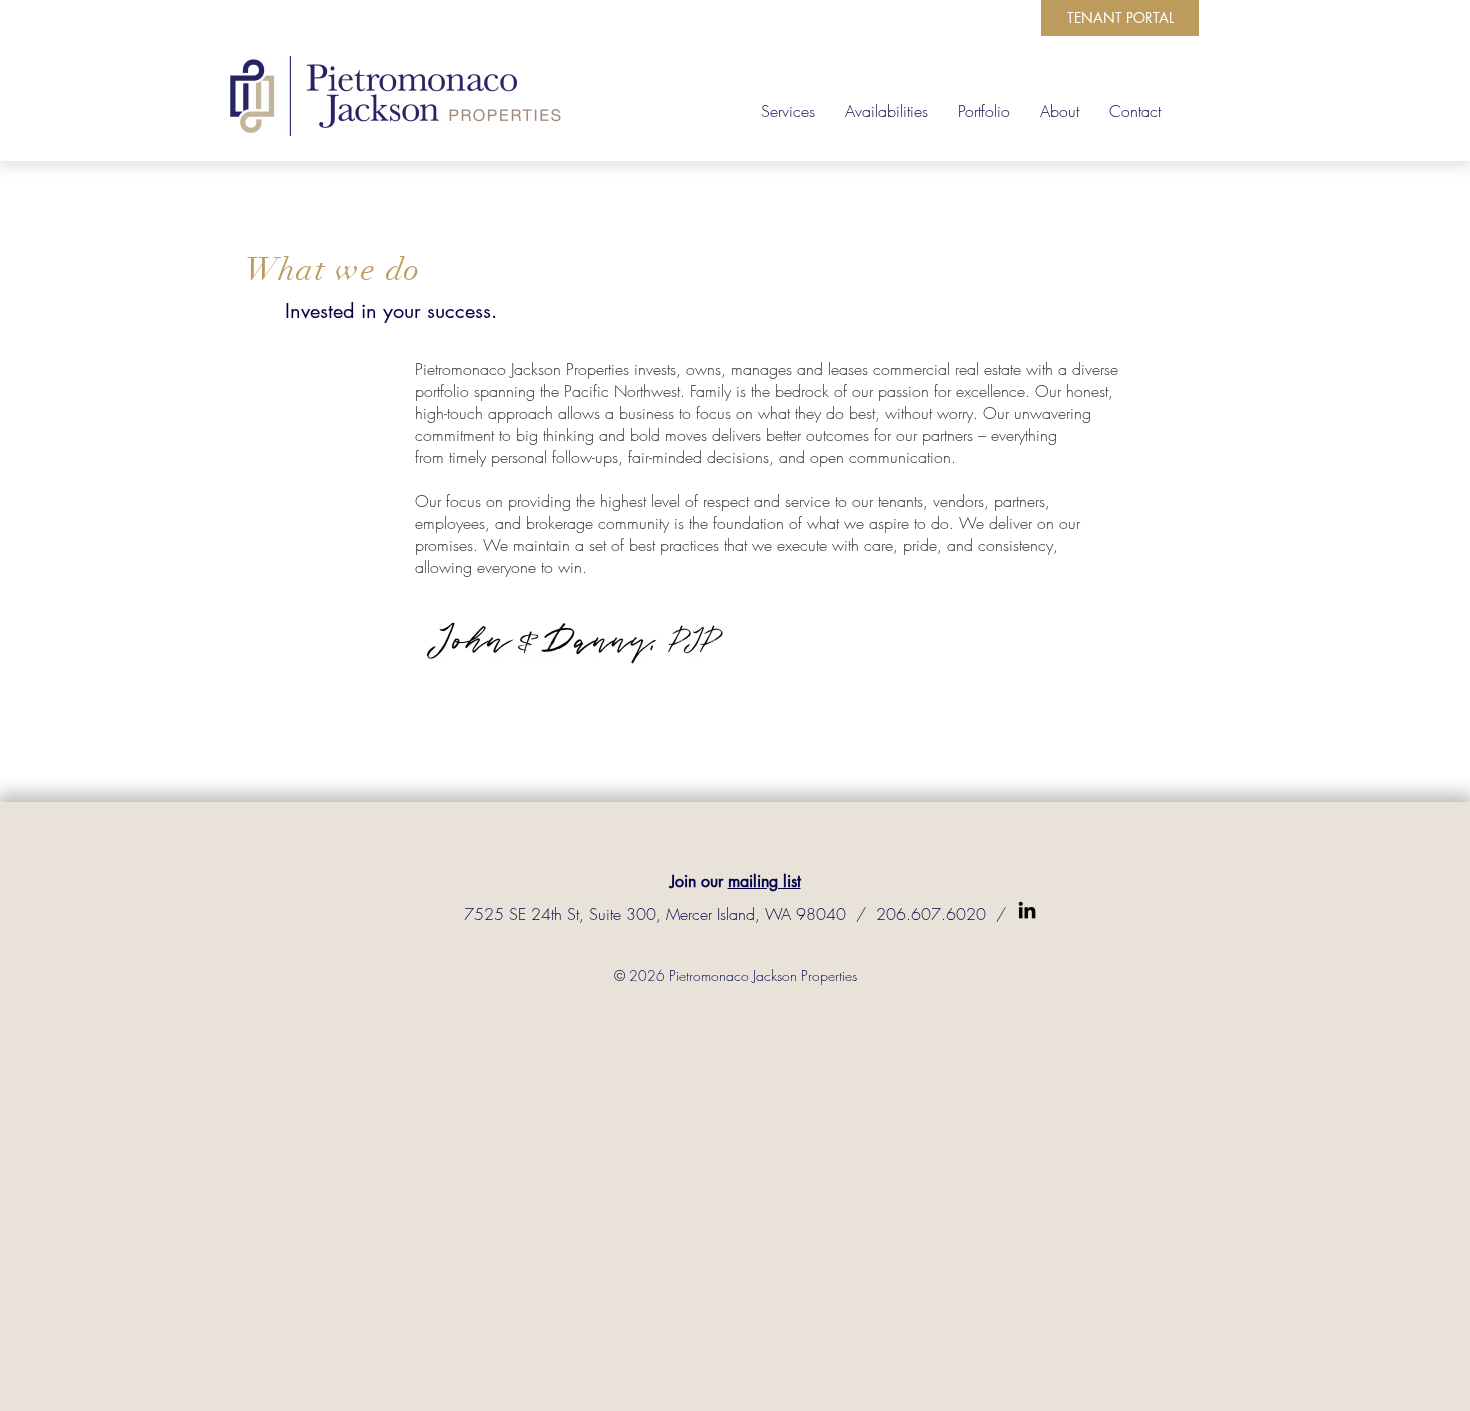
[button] (1059, 111)
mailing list (764, 881)
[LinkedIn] (1027, 910)
